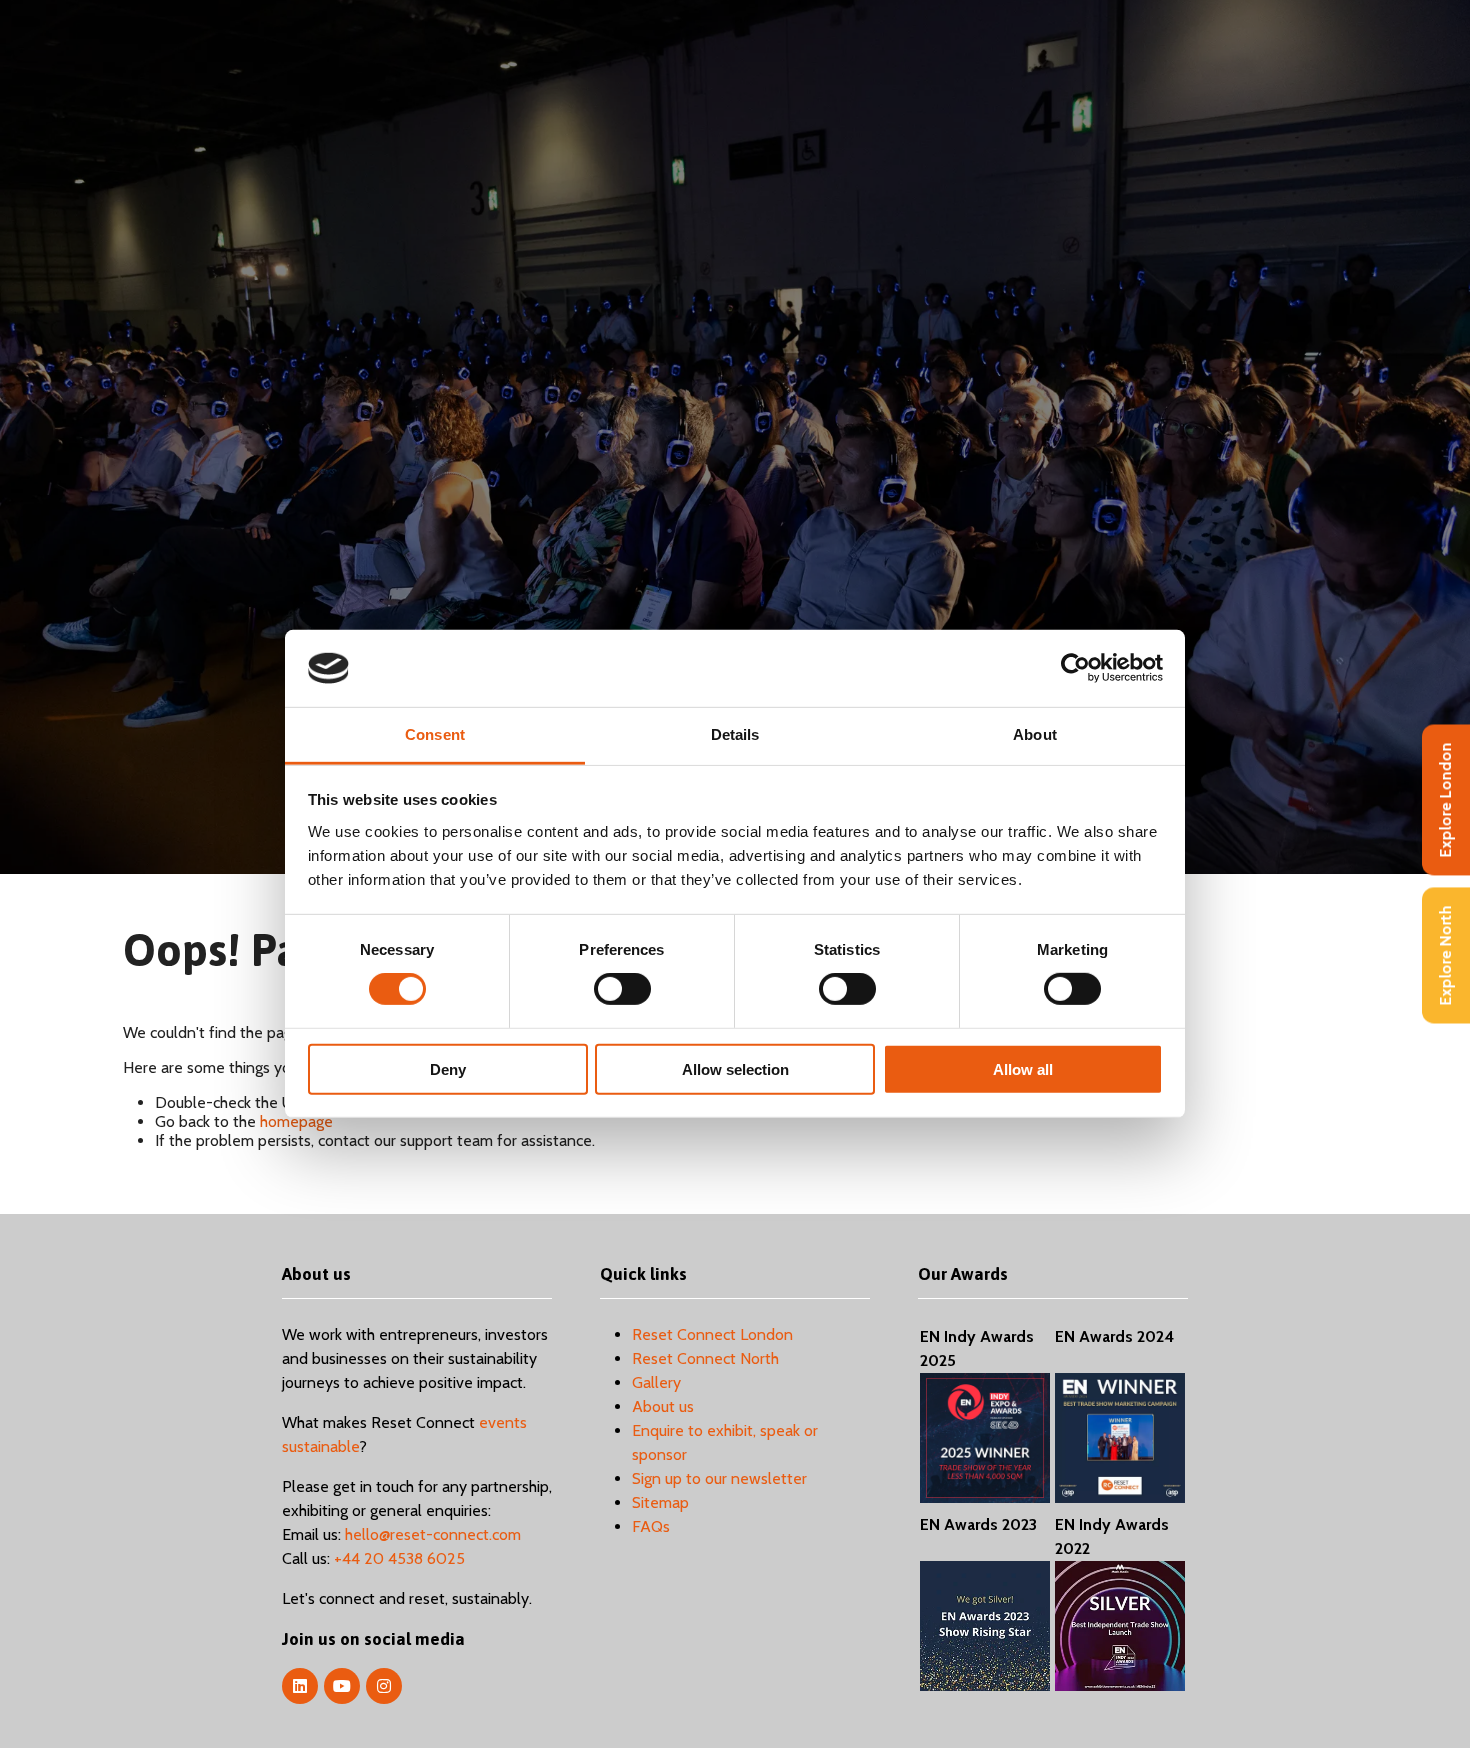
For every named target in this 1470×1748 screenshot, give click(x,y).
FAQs (651, 1526)
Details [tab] (735, 734)
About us (663, 1406)
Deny (448, 1068)
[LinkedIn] (300, 1686)
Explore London (1445, 800)
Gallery (656, 1382)
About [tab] (1035, 734)
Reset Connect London (712, 1334)
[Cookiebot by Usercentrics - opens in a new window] (1075, 668)
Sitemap (660, 1502)
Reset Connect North (705, 1358)
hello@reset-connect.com (433, 1534)
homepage (296, 1121)
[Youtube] (342, 1686)
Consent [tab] (435, 734)
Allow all (1023, 1068)
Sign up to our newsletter (719, 1478)
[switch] (622, 989)
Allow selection (735, 1068)
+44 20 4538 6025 (399, 1558)
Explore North (1445, 956)
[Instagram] (384, 1686)
